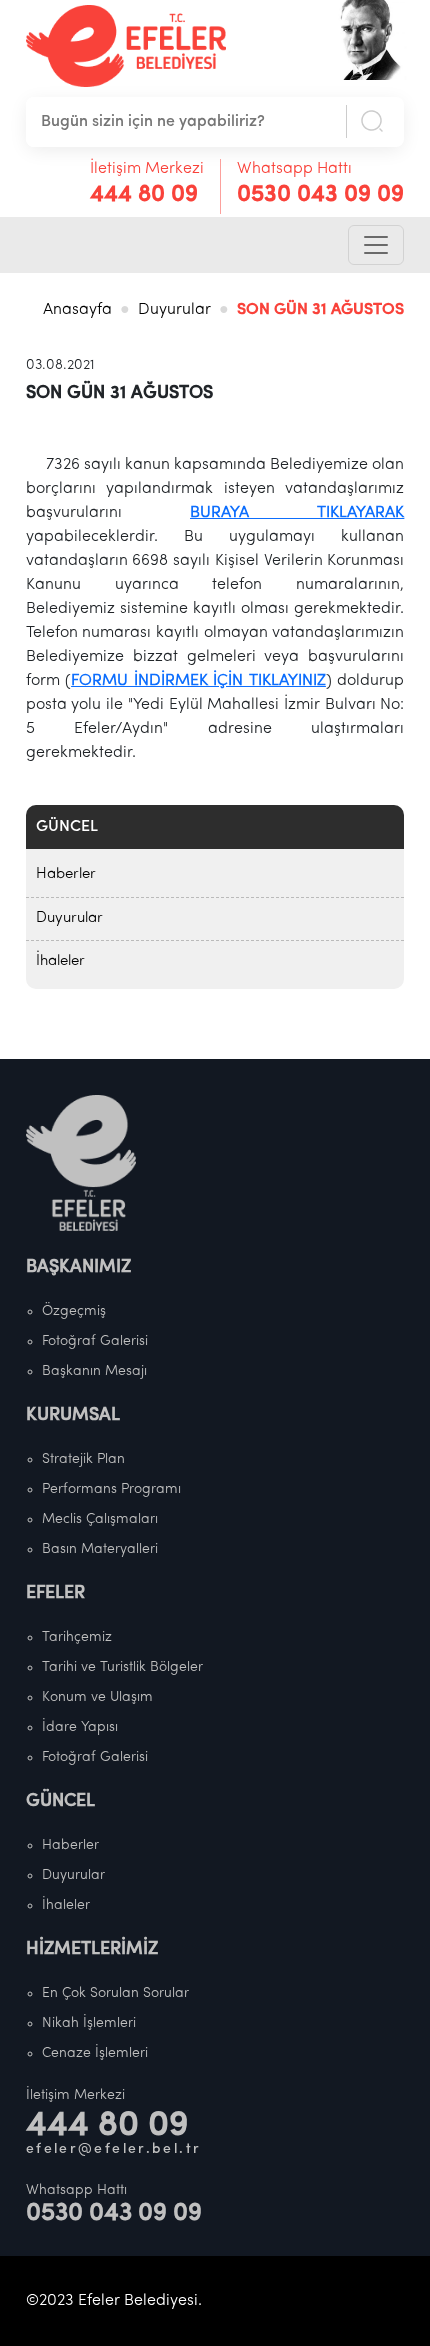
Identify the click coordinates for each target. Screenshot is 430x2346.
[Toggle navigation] (376, 245)
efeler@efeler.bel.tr (114, 2149)
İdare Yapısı (80, 1727)
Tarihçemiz (77, 1637)
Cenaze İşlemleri (95, 2053)
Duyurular (174, 310)
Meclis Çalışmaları (100, 1519)
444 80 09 (144, 195)
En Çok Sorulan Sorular (115, 1993)
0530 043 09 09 (320, 195)
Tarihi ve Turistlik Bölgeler (122, 1667)
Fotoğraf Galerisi (95, 1341)
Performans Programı (111, 1489)
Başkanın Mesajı (94, 1371)
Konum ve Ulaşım (97, 1697)
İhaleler (60, 961)
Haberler (66, 874)
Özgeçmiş (74, 1311)
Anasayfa (77, 310)
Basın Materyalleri (100, 1549)
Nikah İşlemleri (89, 2023)
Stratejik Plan (83, 1459)
